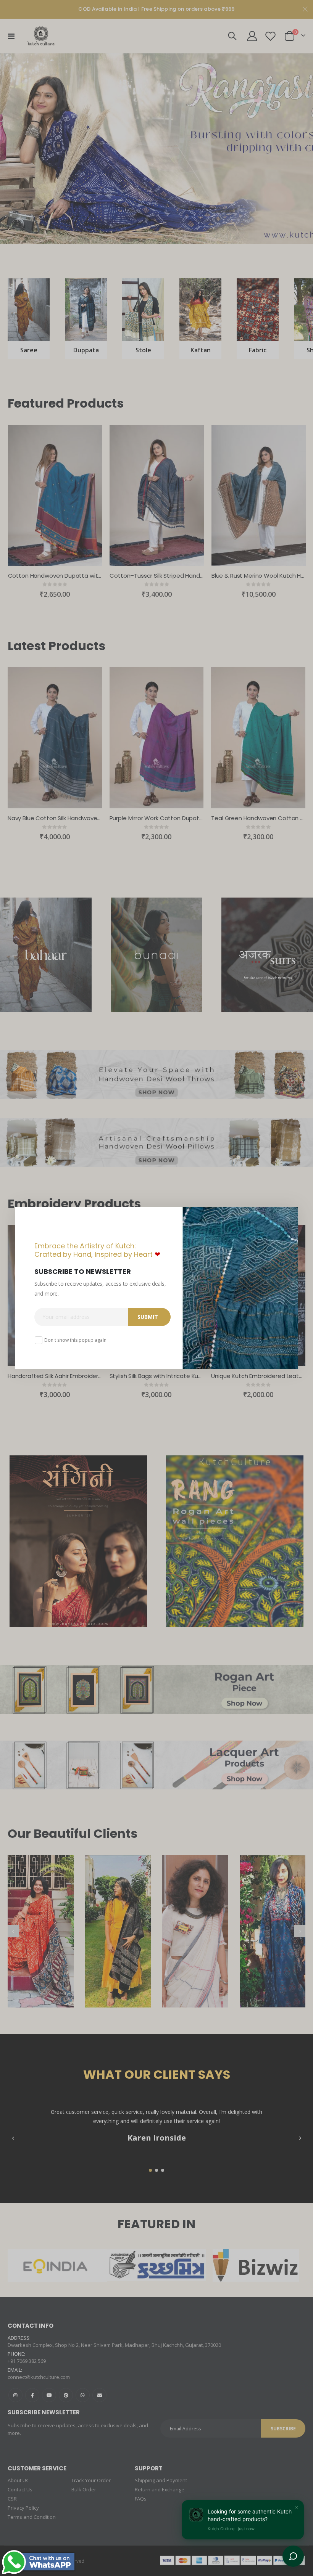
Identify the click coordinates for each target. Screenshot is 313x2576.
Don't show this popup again (75, 1340)
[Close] (290, 1215)
